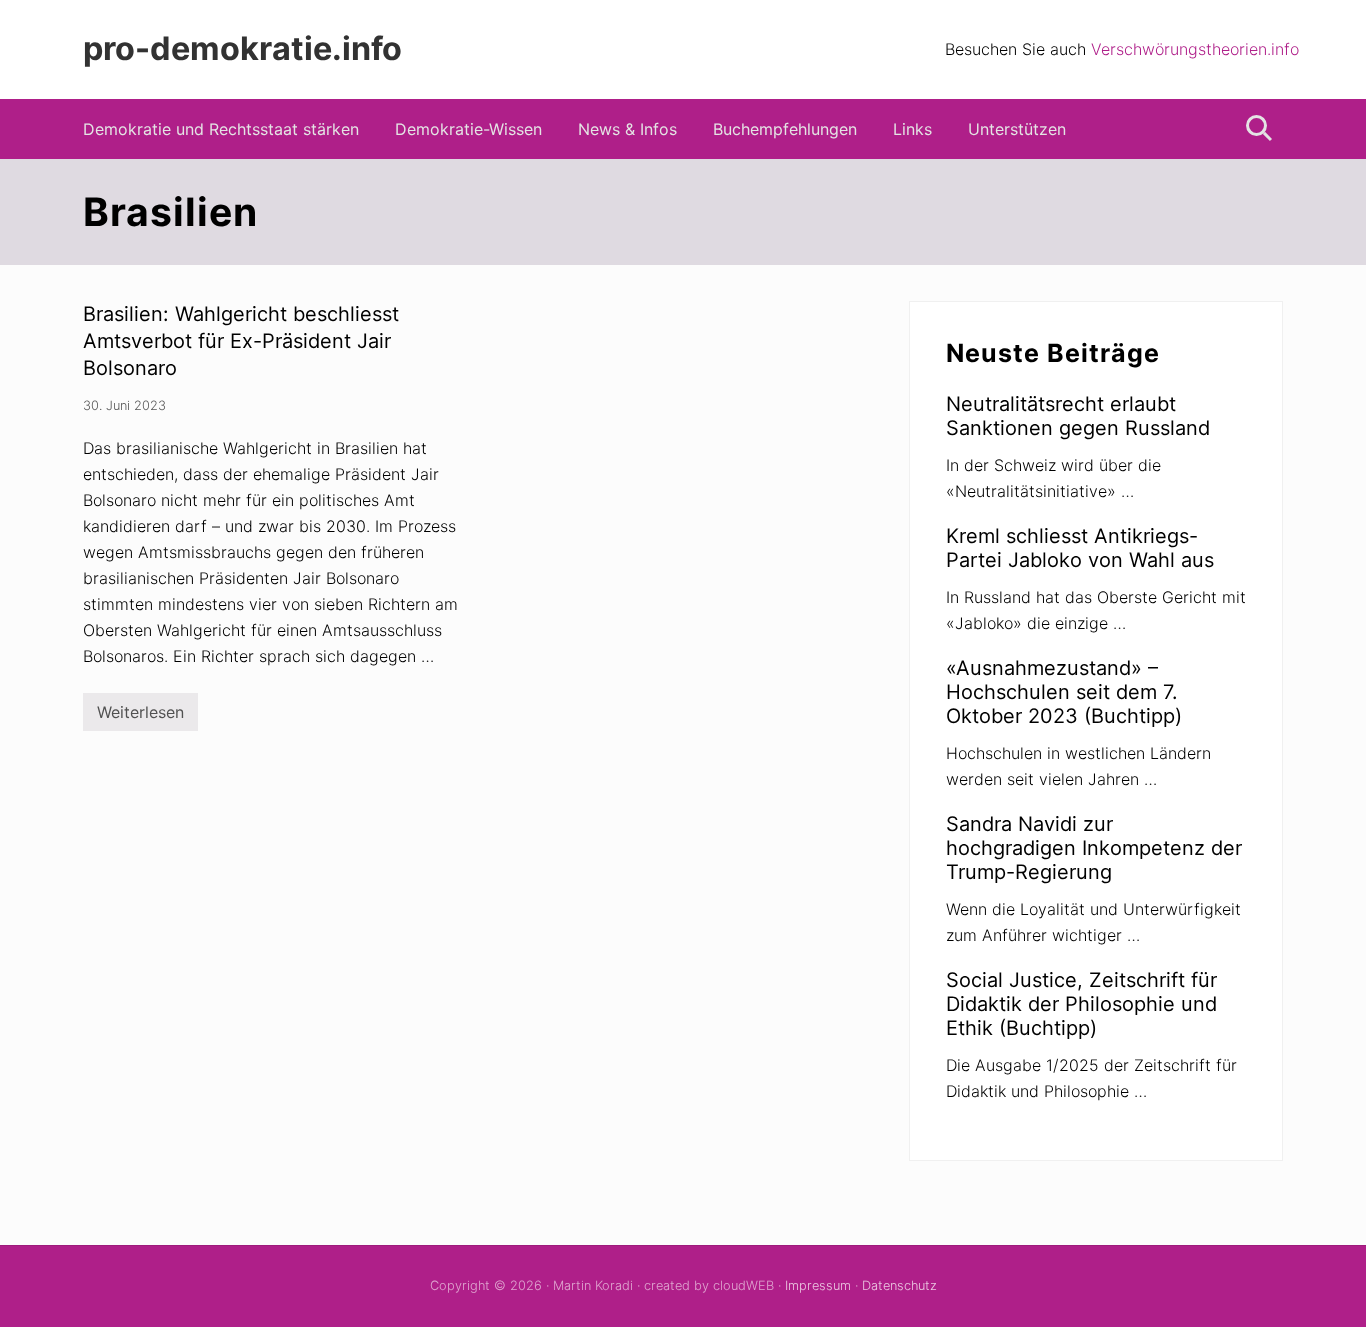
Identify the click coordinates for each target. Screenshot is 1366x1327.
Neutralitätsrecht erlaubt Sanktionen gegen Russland (1078, 416)
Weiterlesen (140, 716)
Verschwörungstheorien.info (1195, 49)
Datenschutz (899, 1285)
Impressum (818, 1285)
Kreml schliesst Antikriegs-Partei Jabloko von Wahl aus (1080, 548)
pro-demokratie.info (242, 49)
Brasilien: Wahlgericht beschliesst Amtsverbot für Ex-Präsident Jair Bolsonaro (241, 341)
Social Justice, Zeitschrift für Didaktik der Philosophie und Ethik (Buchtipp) (1081, 1004)
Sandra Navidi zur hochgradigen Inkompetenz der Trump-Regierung (1094, 848)
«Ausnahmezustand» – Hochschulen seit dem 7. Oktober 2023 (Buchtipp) (1064, 692)
